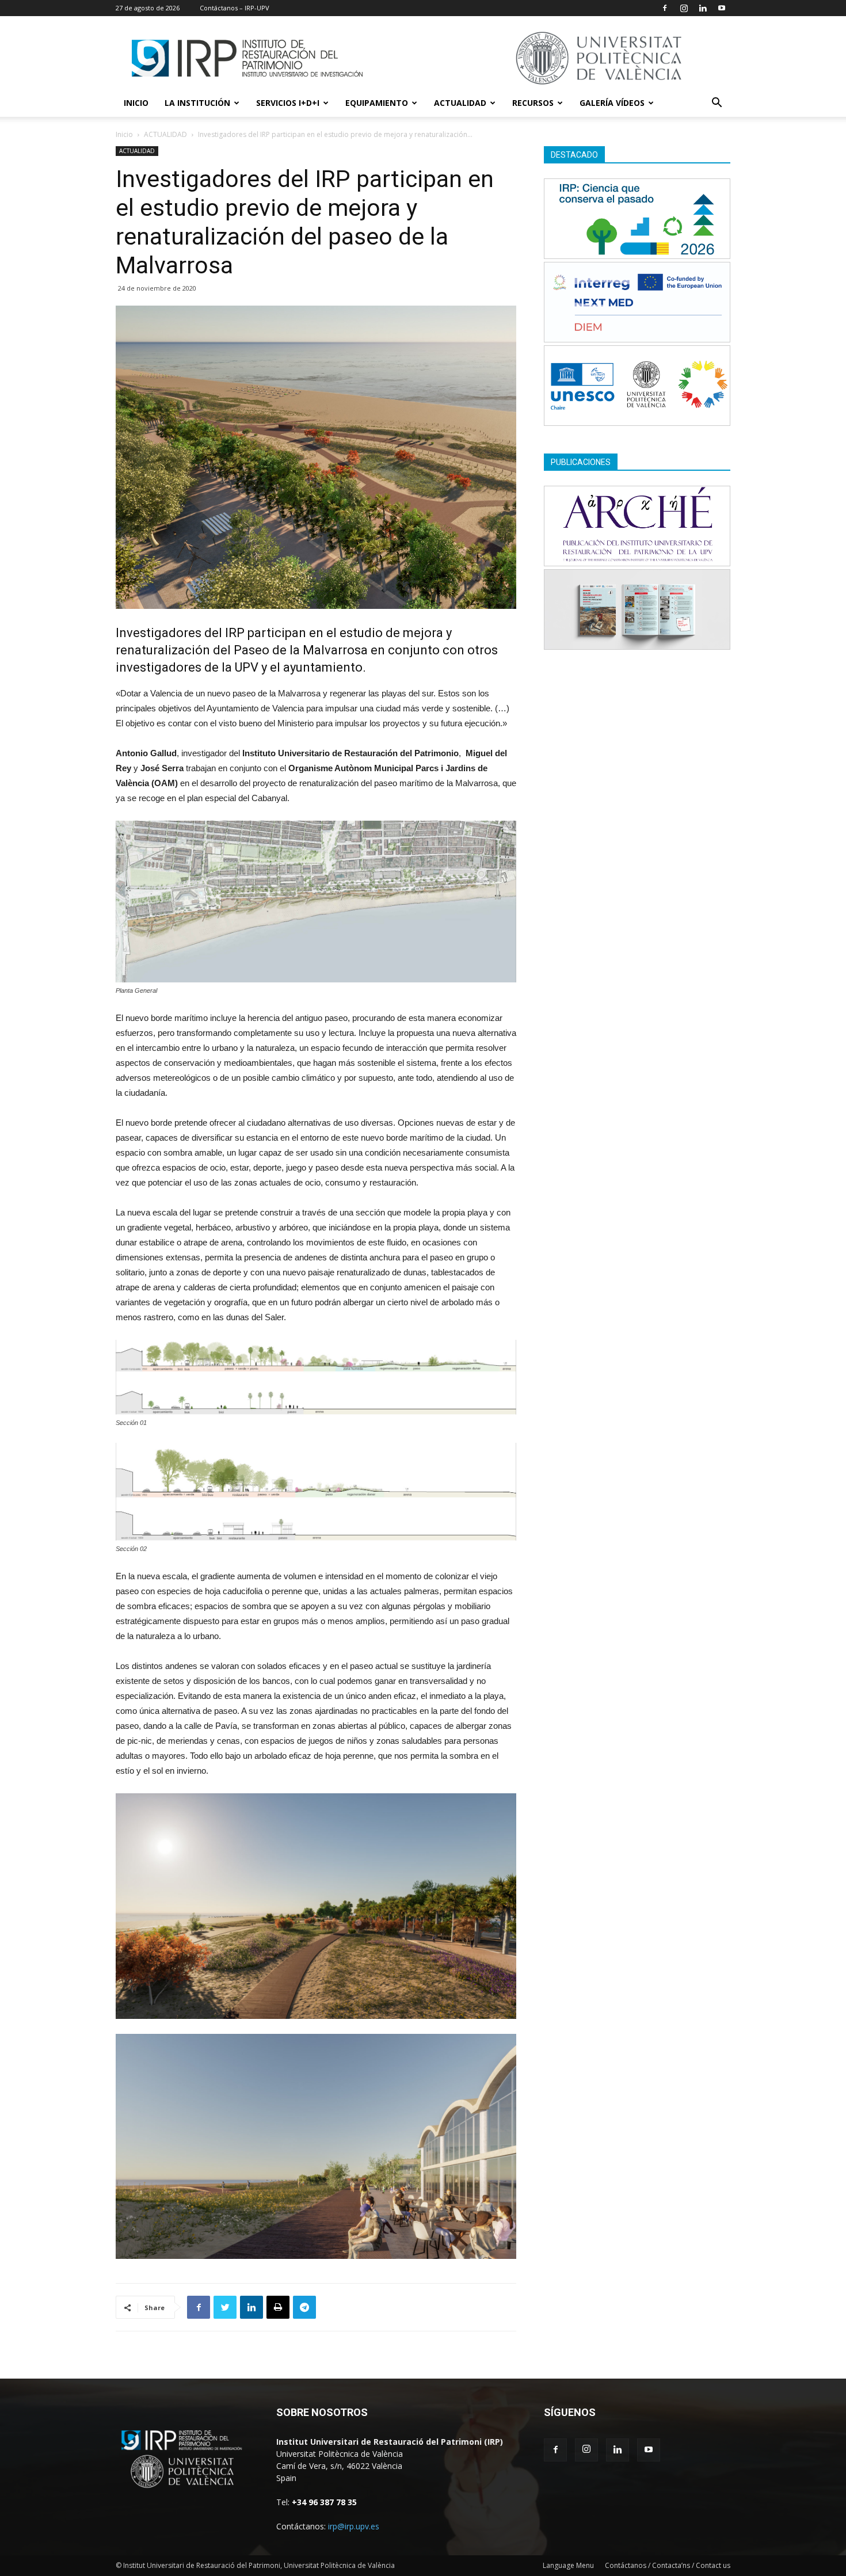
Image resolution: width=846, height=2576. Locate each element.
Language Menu (568, 2565)
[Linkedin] (703, 8)
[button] (717, 104)
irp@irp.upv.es (354, 2526)
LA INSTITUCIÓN (197, 103)
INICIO (136, 103)
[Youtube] (722, 8)
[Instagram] (684, 8)
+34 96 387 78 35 (324, 2502)
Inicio (124, 134)
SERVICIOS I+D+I (288, 103)
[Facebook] (665, 8)
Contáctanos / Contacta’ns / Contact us (668, 2565)
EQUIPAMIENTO (377, 103)
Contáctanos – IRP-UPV (235, 8)
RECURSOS (533, 103)
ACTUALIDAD (460, 103)
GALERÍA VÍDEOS (612, 103)
